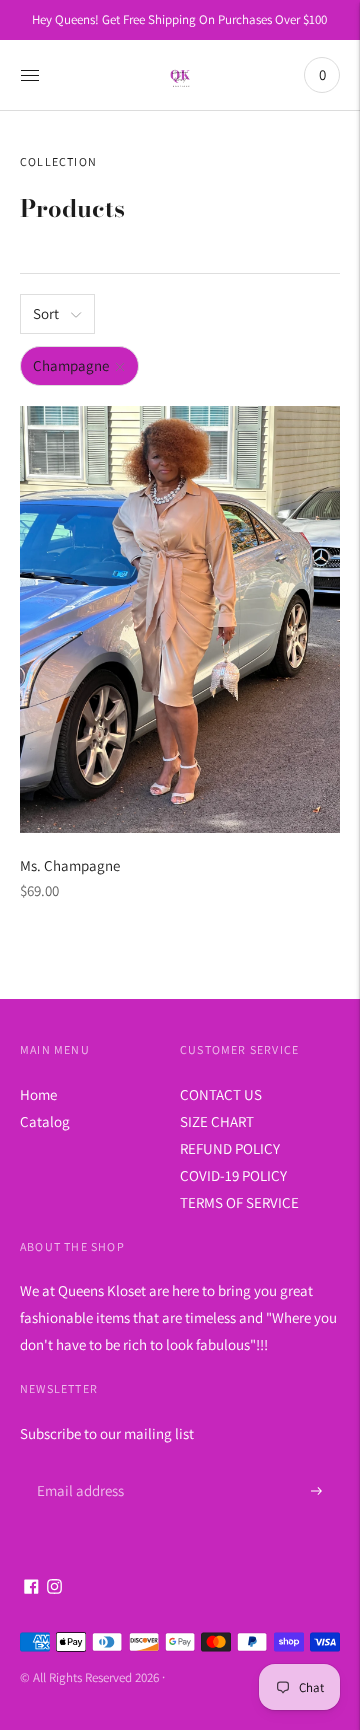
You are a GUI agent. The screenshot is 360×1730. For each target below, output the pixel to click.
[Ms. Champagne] (180, 619)
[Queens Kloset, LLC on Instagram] (54, 1588)
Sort (46, 313)
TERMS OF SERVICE (239, 1202)
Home (38, 1094)
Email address (77, 1467)
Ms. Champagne (70, 865)
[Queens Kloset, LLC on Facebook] (31, 1588)
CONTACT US (221, 1094)
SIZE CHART (217, 1121)
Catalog (45, 1121)
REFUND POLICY (230, 1148)
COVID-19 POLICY (233, 1175)
